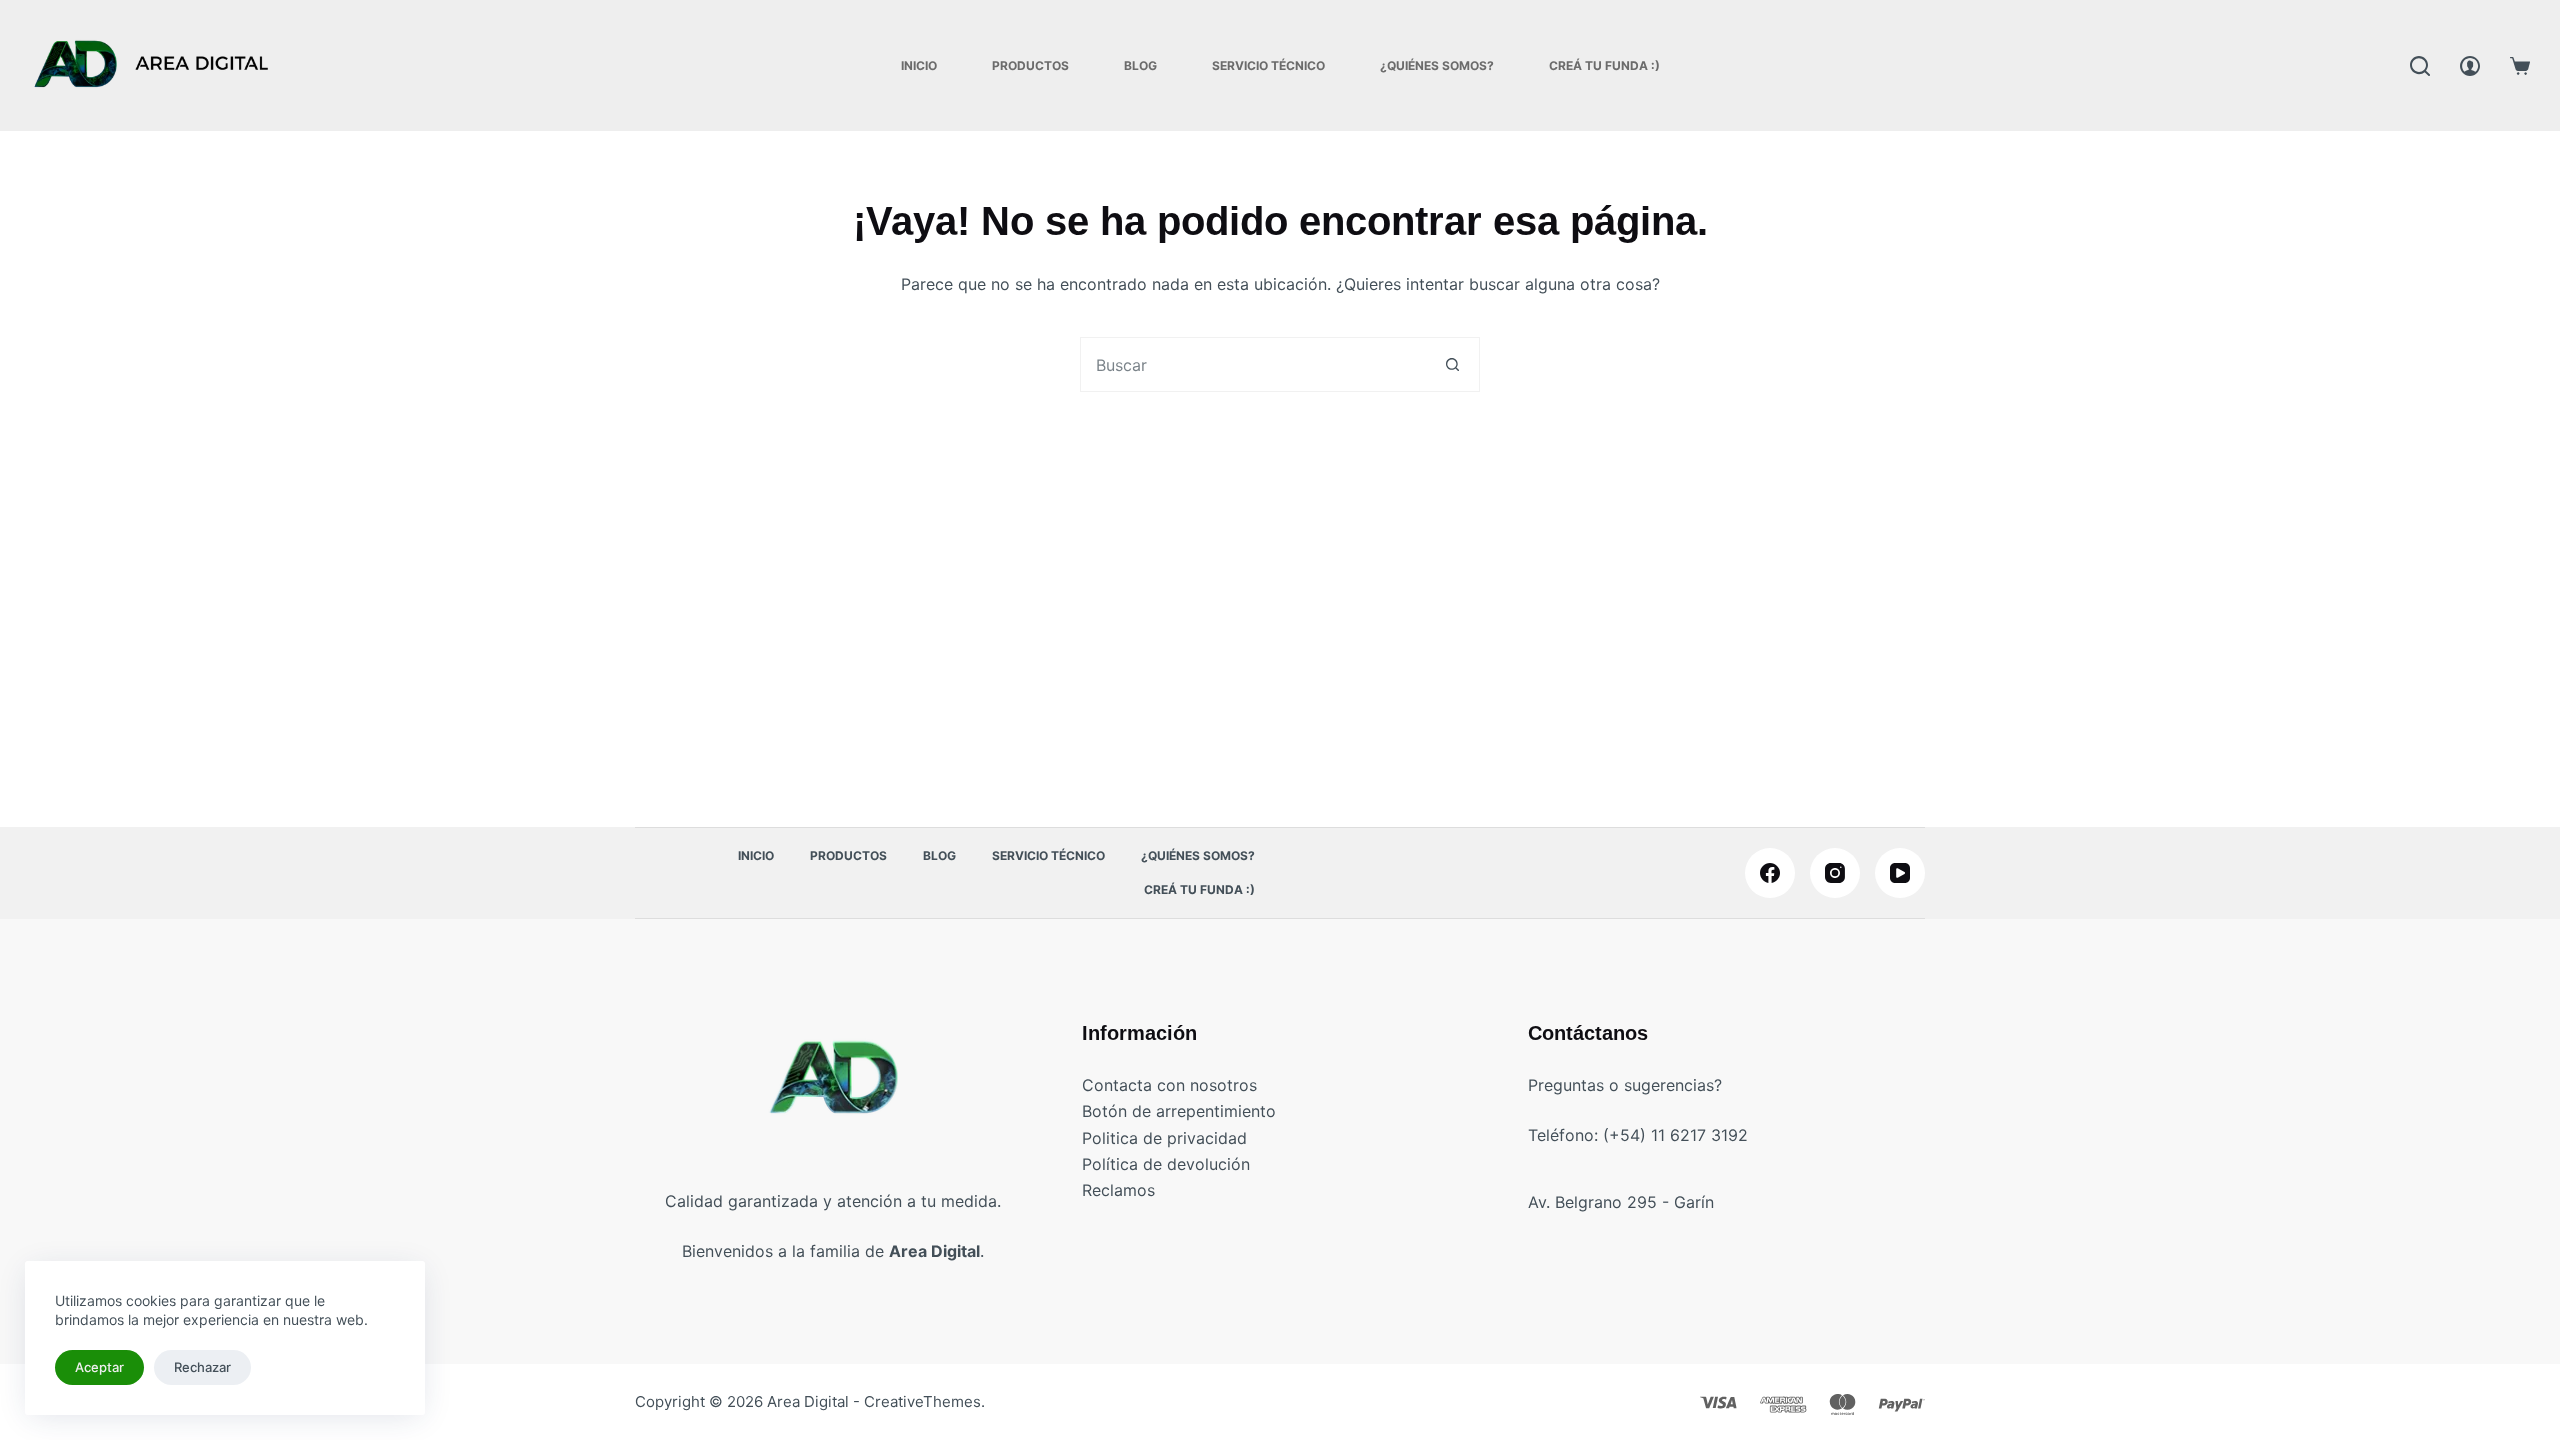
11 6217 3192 (1699, 1135)
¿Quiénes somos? (1437, 65)
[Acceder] (2470, 66)
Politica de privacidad (1164, 1138)
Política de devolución (1166, 1164)
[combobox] (1253, 364)
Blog (1140, 65)
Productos (1030, 65)
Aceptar (99, 1367)
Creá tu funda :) (1604, 65)
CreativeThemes (922, 1401)
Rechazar (202, 1367)
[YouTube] (1900, 873)
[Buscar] (2420, 66)
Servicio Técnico (1268, 65)
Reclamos (1118, 1190)
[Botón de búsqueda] (1452, 364)
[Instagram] (1835, 873)
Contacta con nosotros (1169, 1085)
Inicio (919, 65)
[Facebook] (1770, 873)
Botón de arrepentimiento (1179, 1111)
